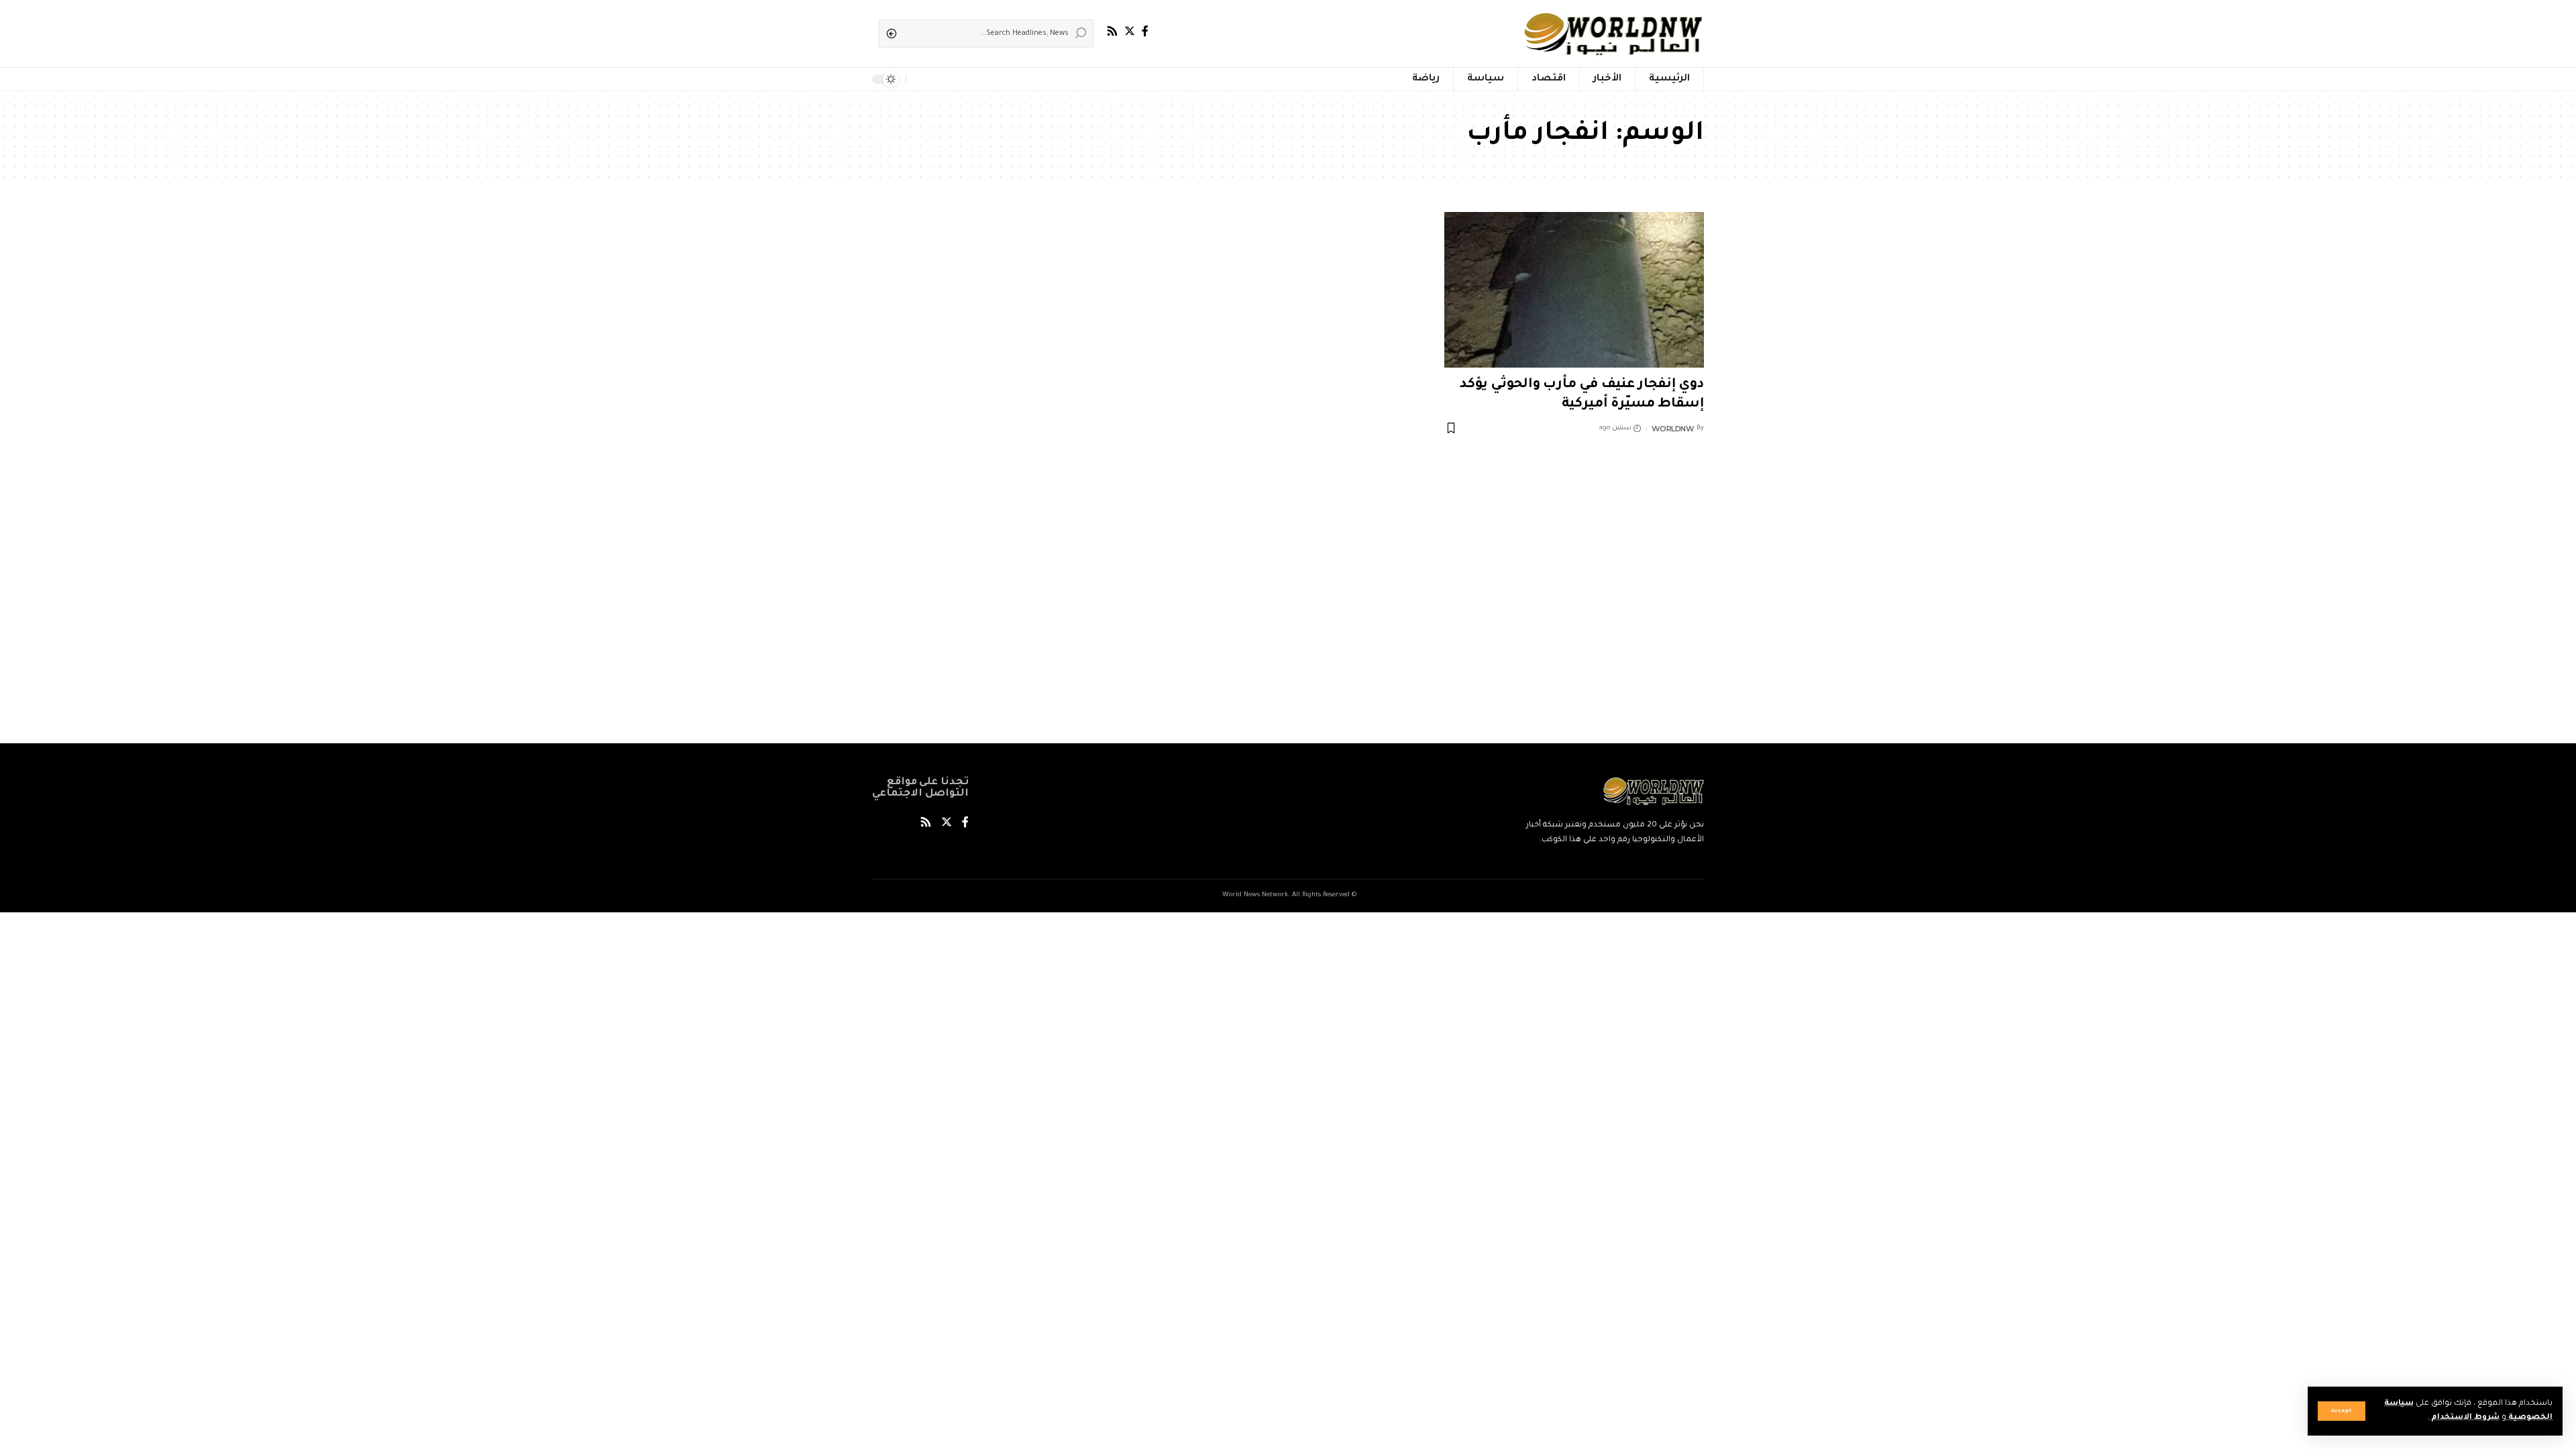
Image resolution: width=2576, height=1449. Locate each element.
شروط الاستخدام (2464, 1418)
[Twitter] (1130, 31)
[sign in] (938, 79)
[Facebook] (1145, 31)
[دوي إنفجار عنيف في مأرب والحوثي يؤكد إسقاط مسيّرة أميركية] (1574, 290)
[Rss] (1112, 31)
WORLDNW (1673, 429)
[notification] (919, 79)
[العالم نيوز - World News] (1614, 34)
